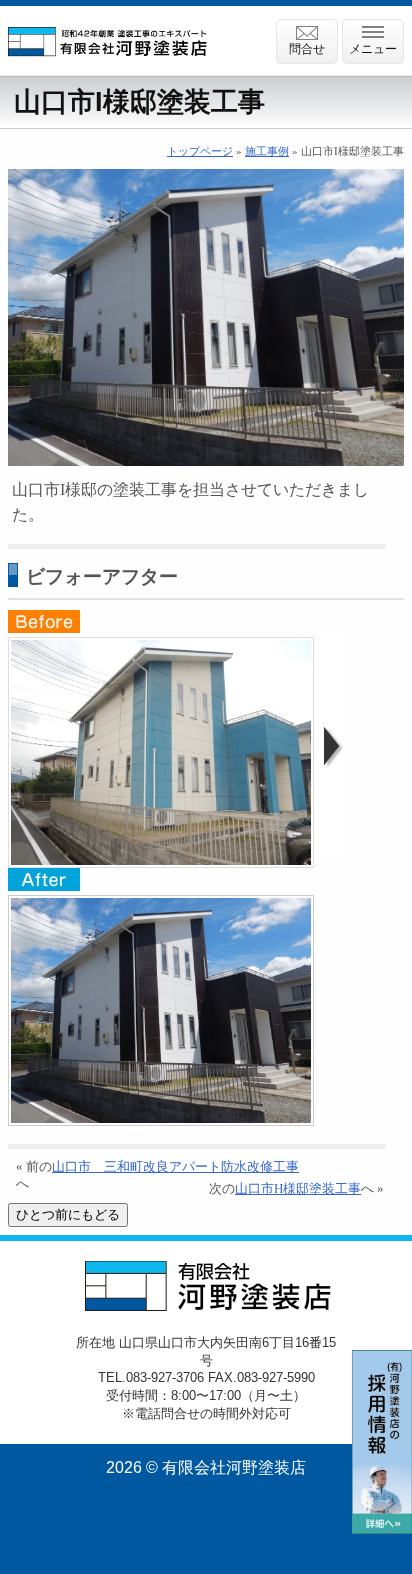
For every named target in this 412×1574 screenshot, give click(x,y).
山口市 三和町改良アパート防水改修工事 (175, 1167)
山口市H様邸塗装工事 (298, 1189)
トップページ (200, 151)
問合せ (307, 49)
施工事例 (267, 151)
